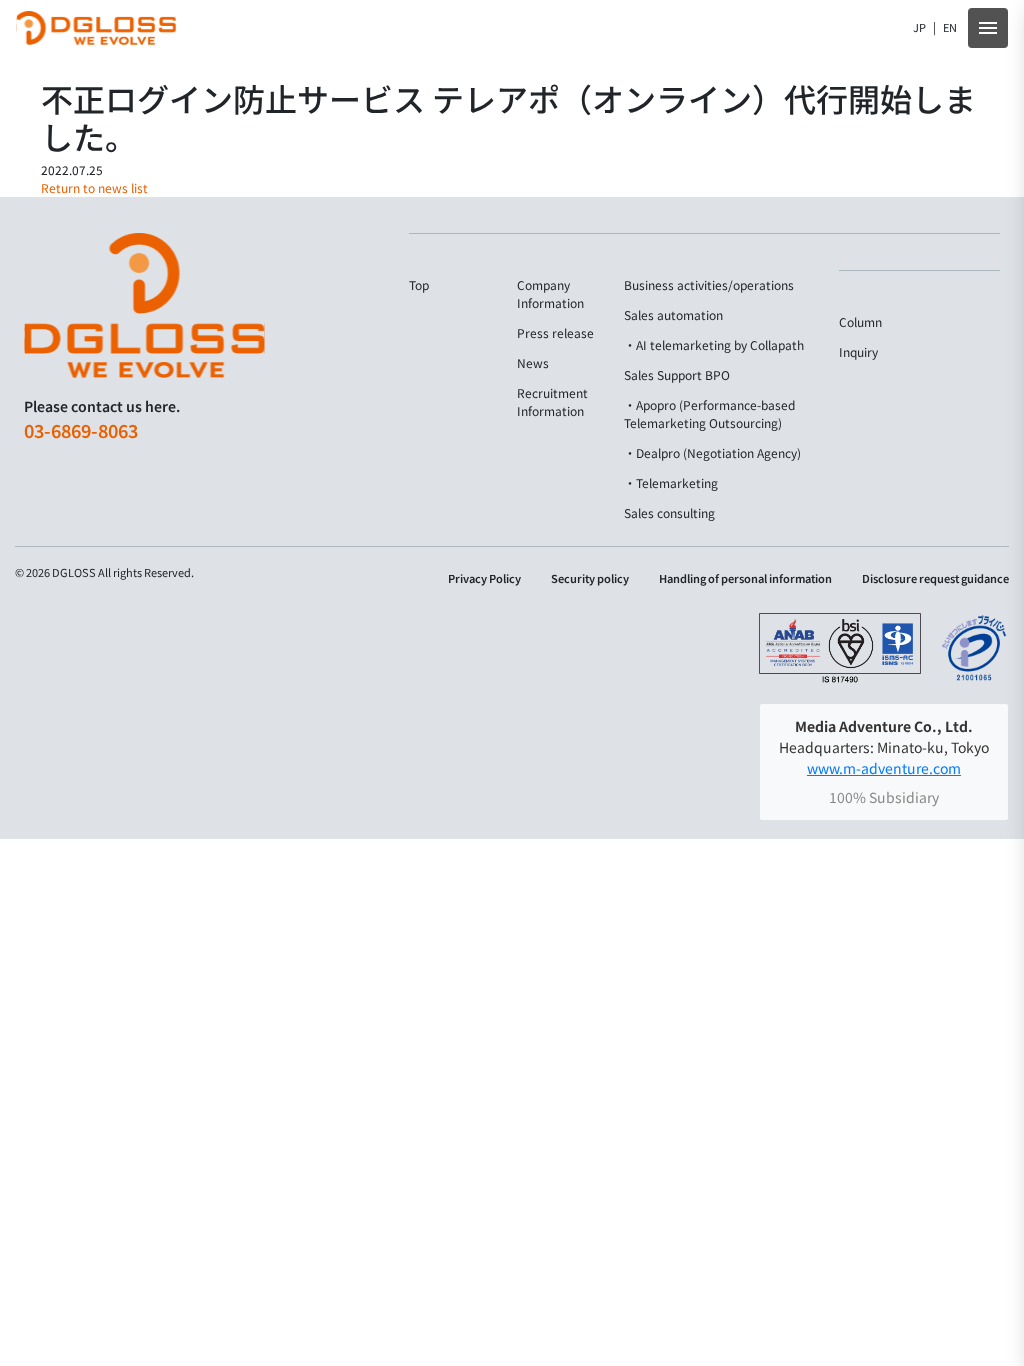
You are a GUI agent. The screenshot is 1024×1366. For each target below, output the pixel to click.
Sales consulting (669, 512)
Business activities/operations (709, 284)
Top (419, 284)
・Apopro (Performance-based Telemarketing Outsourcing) (709, 413)
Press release (555, 332)
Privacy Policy (484, 578)
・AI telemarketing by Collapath (714, 344)
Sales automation (673, 314)
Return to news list (94, 187)
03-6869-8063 (81, 430)
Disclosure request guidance (935, 578)
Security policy (590, 578)
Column (860, 321)
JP (919, 27)
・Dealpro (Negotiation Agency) (712, 452)
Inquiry (858, 351)
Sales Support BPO (677, 374)
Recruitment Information (552, 401)
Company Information (550, 293)
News (533, 362)
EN (950, 27)
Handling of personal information (745, 578)
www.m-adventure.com (884, 768)
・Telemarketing (671, 482)
